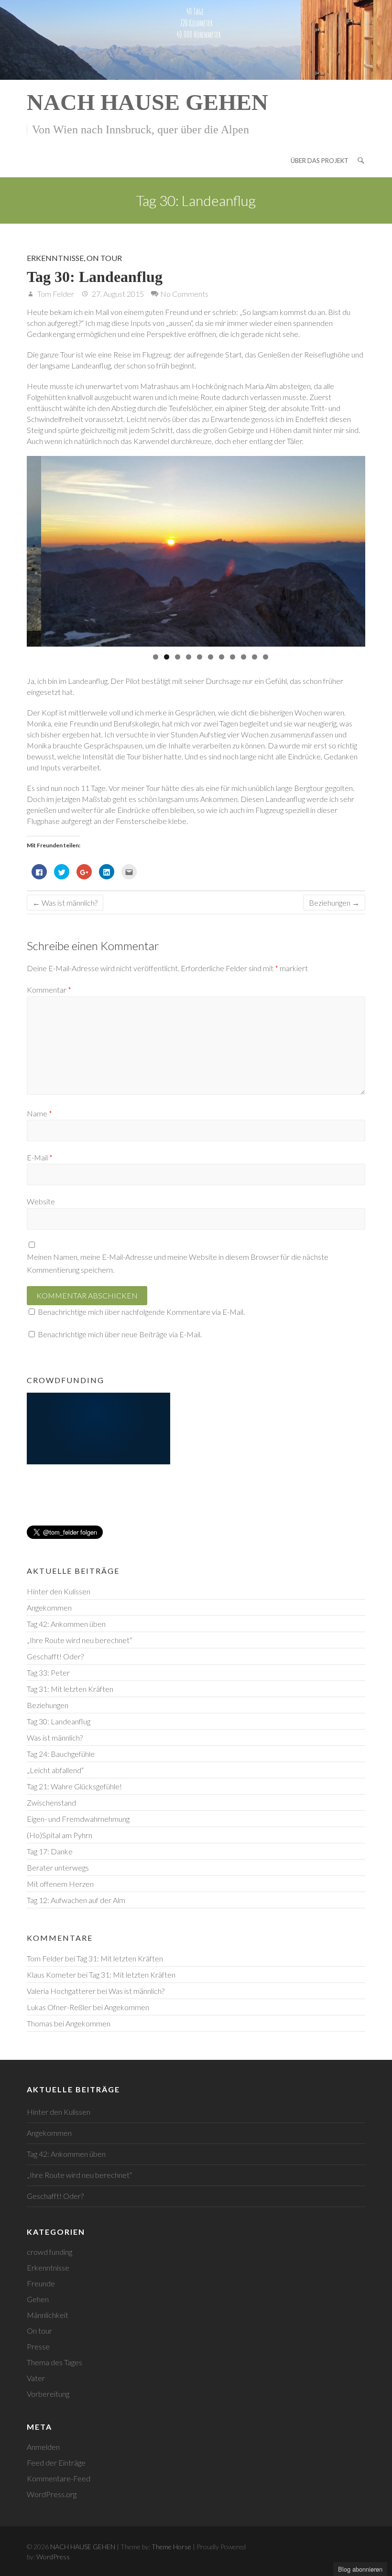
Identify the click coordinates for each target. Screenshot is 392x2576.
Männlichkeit (48, 2315)
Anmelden (43, 2447)
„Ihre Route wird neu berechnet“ (79, 1640)
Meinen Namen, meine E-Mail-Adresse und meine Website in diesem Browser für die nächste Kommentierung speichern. (178, 1263)
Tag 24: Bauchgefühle (61, 1754)
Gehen (38, 2299)
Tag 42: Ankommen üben (66, 1624)
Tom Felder (55, 294)
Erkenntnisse (55, 258)
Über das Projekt (320, 161)
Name (39, 1113)
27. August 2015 (117, 294)
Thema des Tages (54, 2362)
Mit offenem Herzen (60, 1884)
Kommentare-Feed (59, 2478)
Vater (36, 2378)
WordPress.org (52, 2494)
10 (255, 657)
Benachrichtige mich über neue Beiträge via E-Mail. (120, 1334)
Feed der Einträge (56, 2462)
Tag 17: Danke (50, 1851)
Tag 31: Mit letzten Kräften (70, 1689)
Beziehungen (334, 903)
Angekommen (49, 1607)
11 (266, 657)
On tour (104, 258)
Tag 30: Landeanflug (59, 1721)
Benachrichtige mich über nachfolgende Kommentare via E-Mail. (141, 1312)
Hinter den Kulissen (59, 1591)
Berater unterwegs (58, 1867)
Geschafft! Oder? (55, 1656)
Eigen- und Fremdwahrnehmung (78, 1819)
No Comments (184, 294)
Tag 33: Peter (48, 1672)
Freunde (41, 2283)
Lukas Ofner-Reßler (59, 2007)
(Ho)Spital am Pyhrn (60, 1835)
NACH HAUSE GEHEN (147, 102)
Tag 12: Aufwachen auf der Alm (76, 1900)
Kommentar (49, 990)
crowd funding (49, 2252)
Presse (38, 2346)
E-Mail (40, 1157)
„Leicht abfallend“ (55, 1770)
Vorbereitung (48, 2394)
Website (41, 1201)
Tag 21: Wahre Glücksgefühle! (74, 1786)
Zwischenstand (51, 1802)
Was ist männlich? (65, 903)
